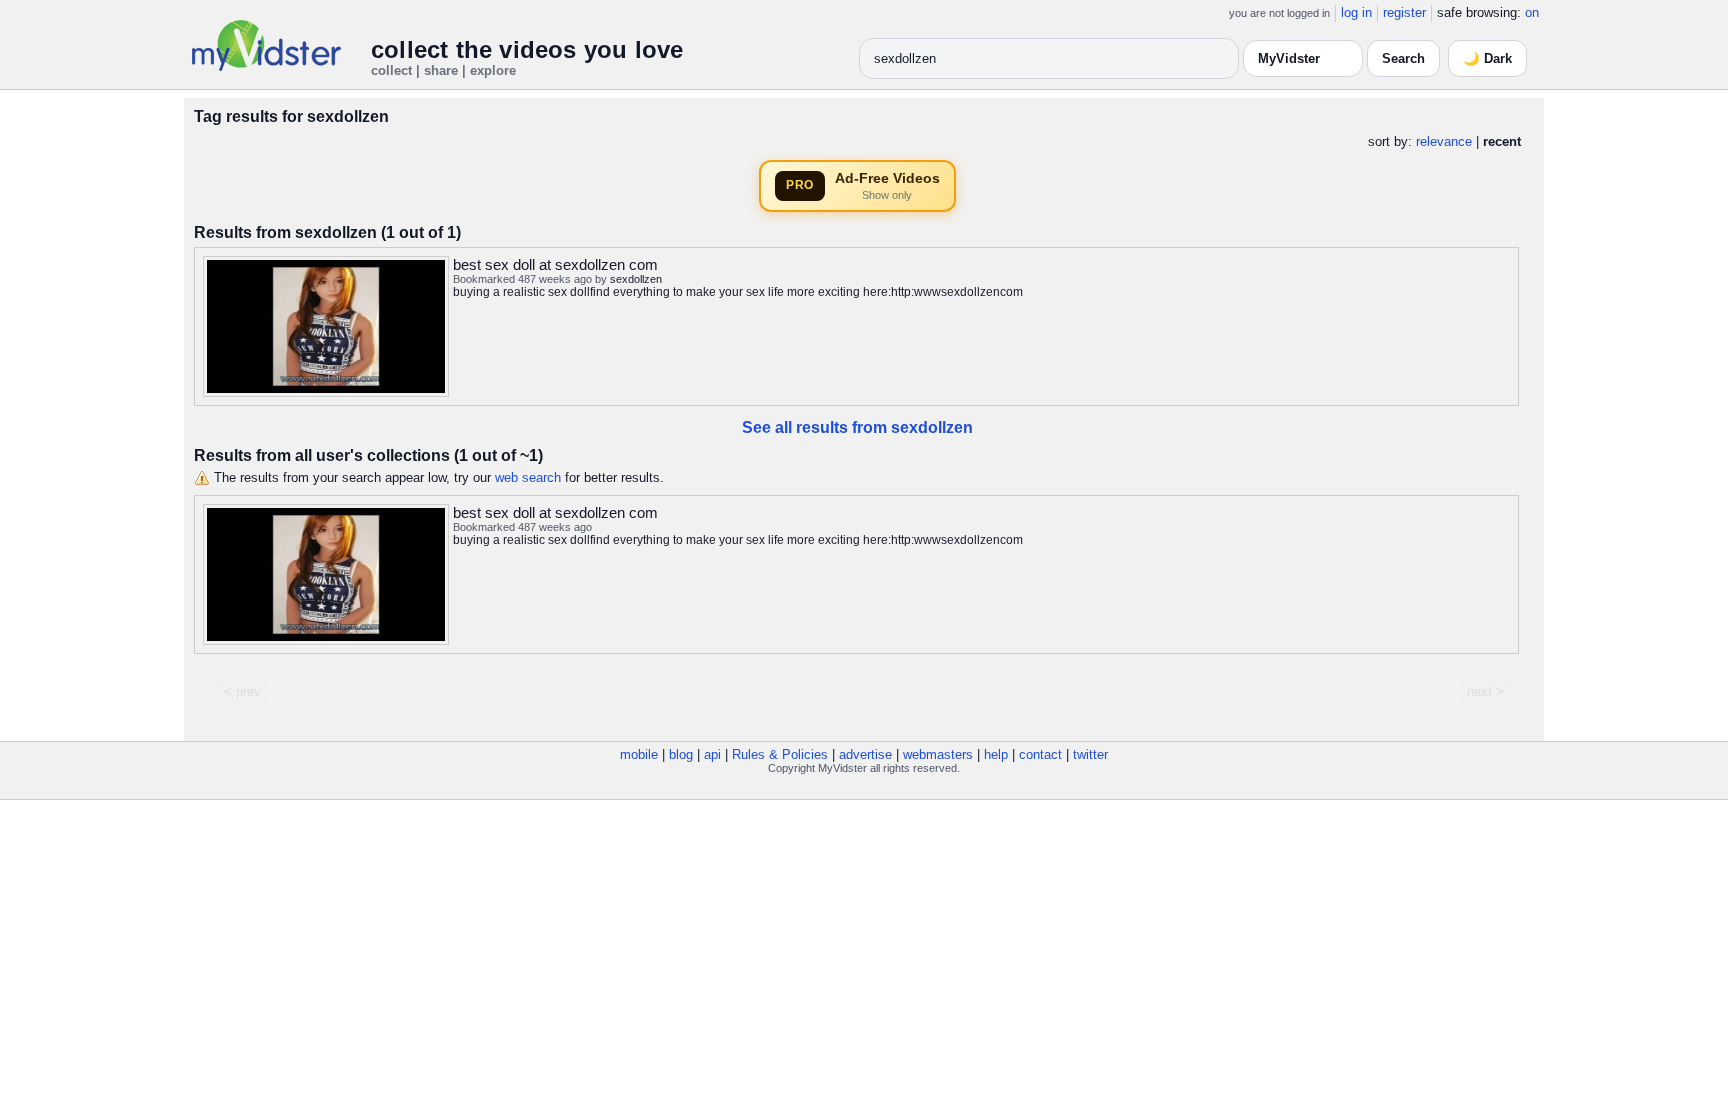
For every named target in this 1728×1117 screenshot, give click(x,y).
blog (681, 754)
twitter (1090, 754)
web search (528, 477)
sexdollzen (636, 279)
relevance (1444, 141)
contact (1040, 754)
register (1404, 12)
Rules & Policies (780, 754)
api (712, 754)
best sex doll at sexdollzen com (555, 264)
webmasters (938, 754)
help (996, 754)
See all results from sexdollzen (857, 427)
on (1532, 12)
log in (1356, 12)
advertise (865, 754)
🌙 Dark (1487, 58)
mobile (639, 754)
